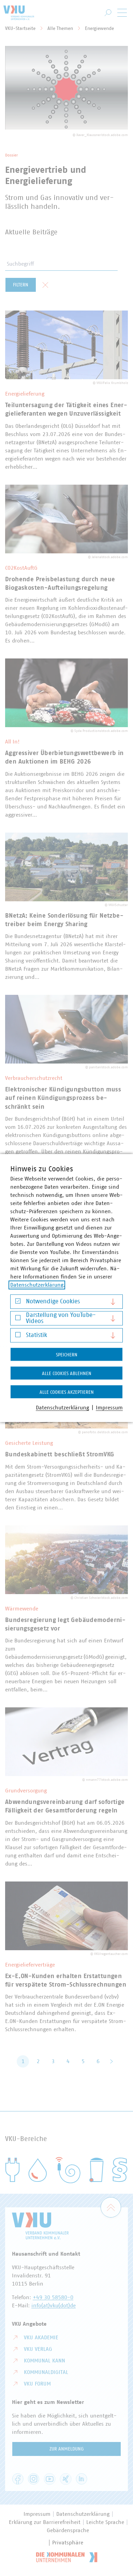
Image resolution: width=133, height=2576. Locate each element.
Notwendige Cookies (53, 1302)
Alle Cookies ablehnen (67, 1374)
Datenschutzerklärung (37, 1285)
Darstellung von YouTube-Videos (61, 1318)
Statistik (36, 1335)
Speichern (67, 1355)
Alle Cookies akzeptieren (67, 1392)
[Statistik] (18, 1336)
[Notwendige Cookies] (18, 1302)
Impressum (109, 1408)
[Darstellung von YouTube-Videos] (18, 1319)
